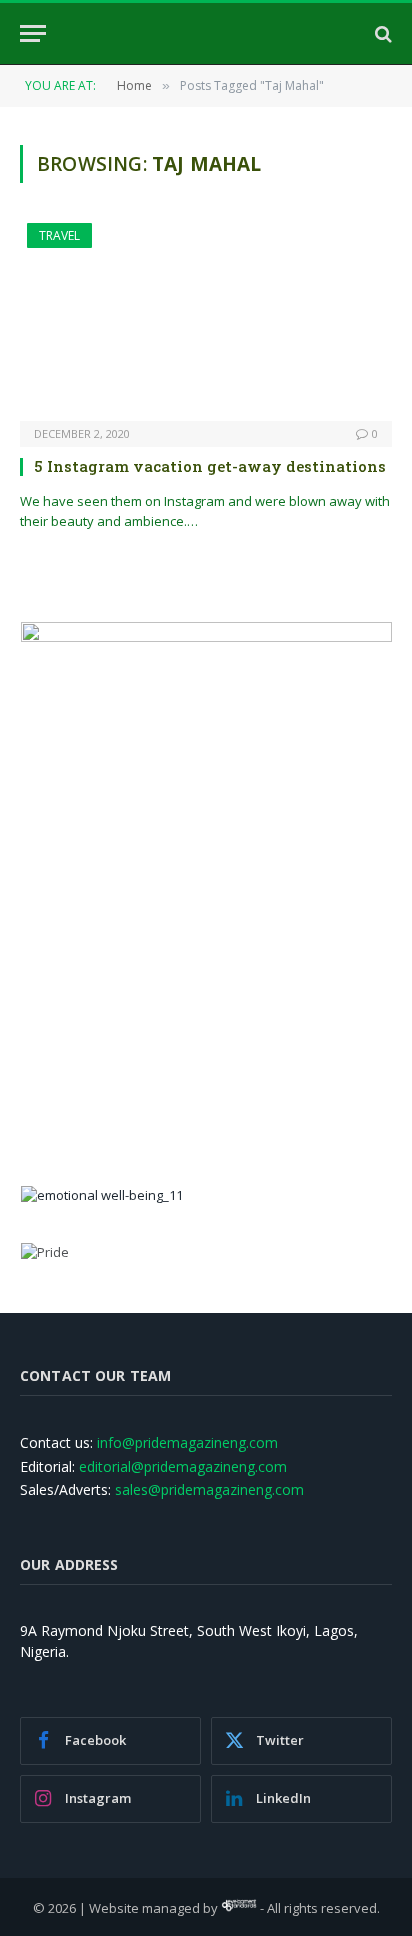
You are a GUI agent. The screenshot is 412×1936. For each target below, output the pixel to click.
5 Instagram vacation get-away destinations (210, 466)
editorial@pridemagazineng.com (183, 1466)
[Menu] (33, 33)
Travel (59, 235)
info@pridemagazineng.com (187, 1442)
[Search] (381, 33)
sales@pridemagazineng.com (209, 1489)
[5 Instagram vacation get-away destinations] (206, 322)
